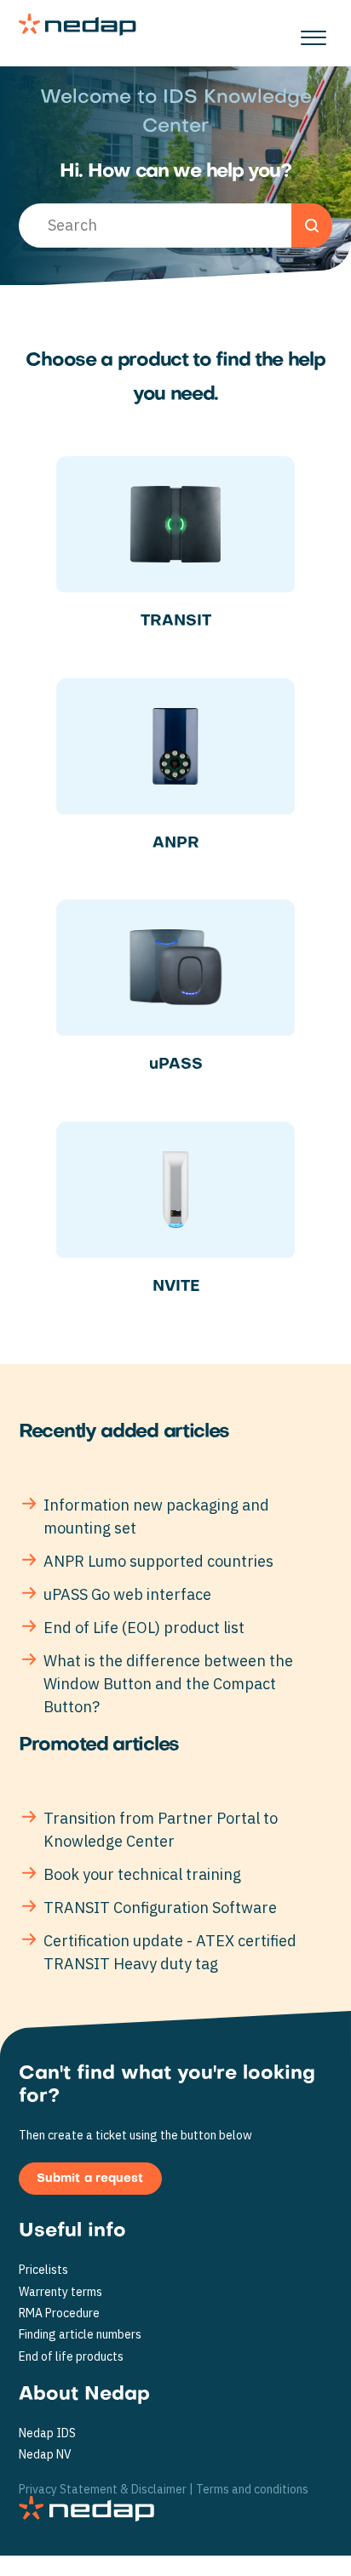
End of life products (71, 2357)
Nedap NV (45, 2455)
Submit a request (90, 2179)
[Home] (78, 25)
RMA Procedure (59, 2313)
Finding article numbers (80, 2335)
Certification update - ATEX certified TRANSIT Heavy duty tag (170, 1952)
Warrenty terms (60, 2292)
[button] (313, 33)
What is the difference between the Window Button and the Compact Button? (168, 1684)
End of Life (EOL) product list (144, 1628)
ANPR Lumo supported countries (158, 1561)
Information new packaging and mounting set (156, 1516)
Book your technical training (142, 1874)
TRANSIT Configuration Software (160, 1908)
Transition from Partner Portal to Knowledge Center (161, 1830)
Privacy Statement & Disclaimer (103, 2489)
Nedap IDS (47, 2433)
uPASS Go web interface (127, 1594)
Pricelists (43, 2270)
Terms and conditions (252, 2489)
